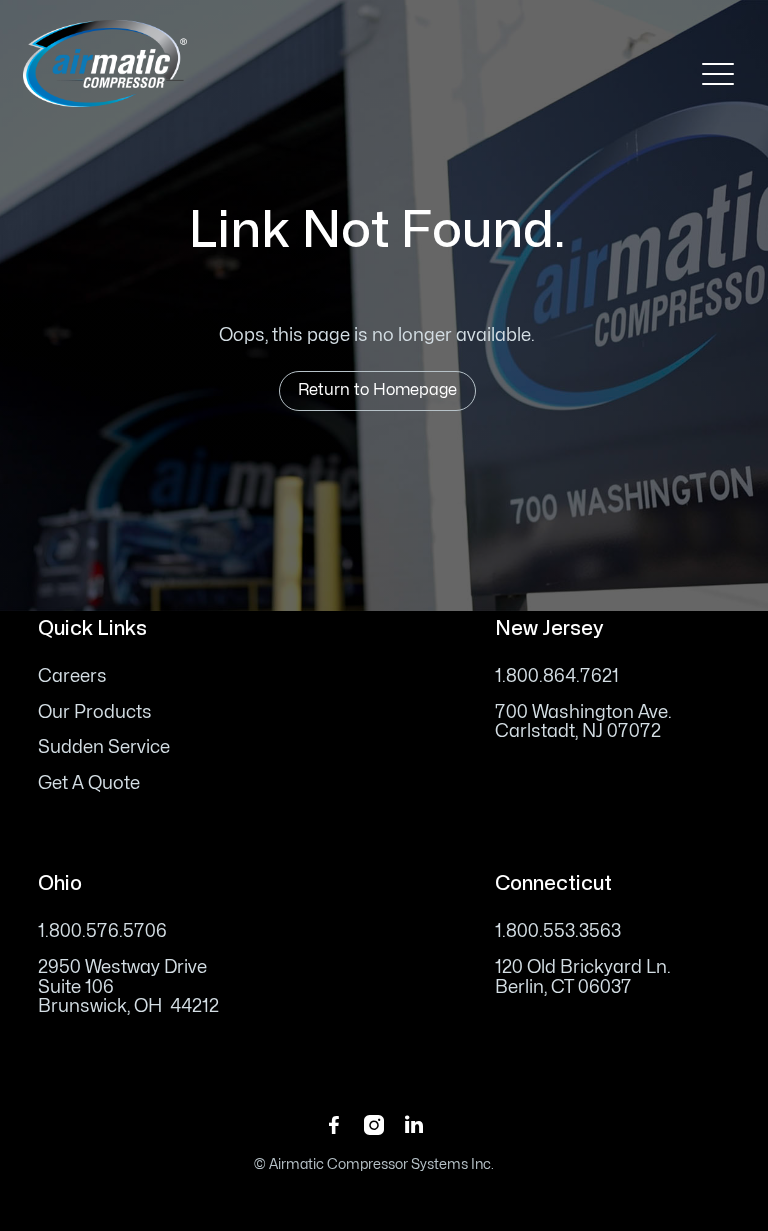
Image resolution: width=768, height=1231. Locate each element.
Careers (72, 676)
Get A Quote (89, 783)
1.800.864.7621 (557, 676)
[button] (718, 74)
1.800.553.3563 (558, 931)
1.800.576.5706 (102, 931)
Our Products (95, 712)
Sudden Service (104, 747)
